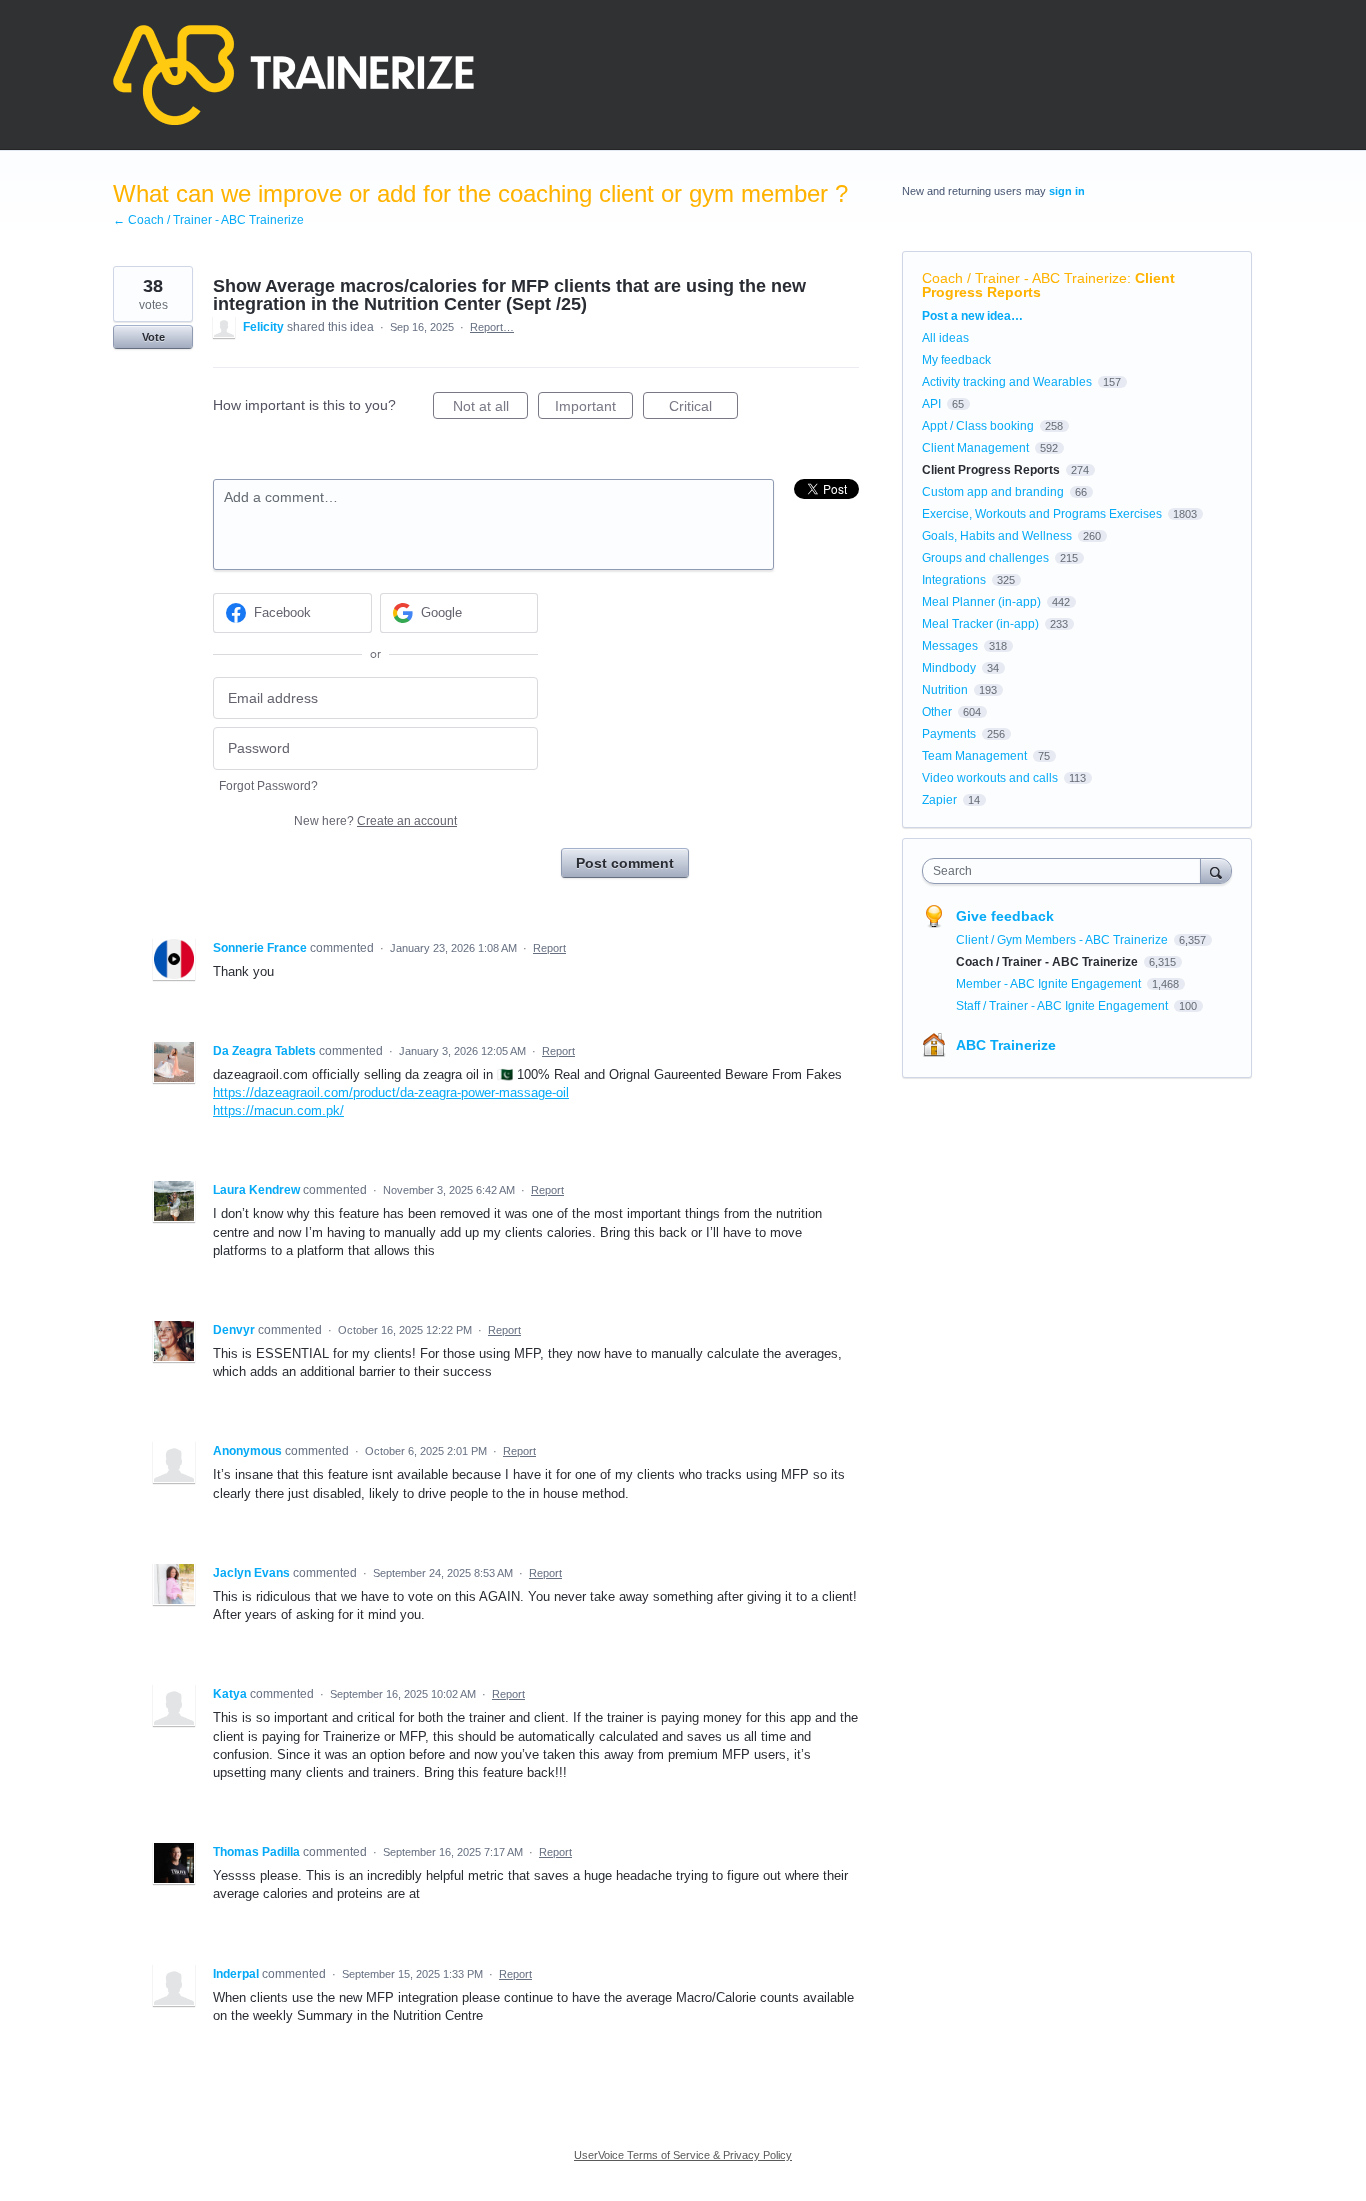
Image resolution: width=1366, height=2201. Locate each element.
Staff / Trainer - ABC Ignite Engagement (1063, 1006)
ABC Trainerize (1006, 1045)
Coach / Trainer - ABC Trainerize (1024, 278)
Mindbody (949, 668)
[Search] (1216, 870)
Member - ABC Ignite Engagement (1050, 984)
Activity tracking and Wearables (1007, 382)
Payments (949, 734)
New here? (375, 821)
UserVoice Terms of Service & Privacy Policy (683, 2155)
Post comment (625, 863)
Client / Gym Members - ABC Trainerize (1063, 940)
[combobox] (1066, 871)
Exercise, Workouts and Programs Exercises (1042, 514)
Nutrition (945, 690)
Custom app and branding (993, 492)
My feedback (956, 360)
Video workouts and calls (990, 778)
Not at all (490, 408)
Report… (492, 327)
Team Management (974, 756)
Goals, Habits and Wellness (997, 536)
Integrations (954, 580)
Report (549, 948)
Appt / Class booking (978, 426)
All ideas (945, 338)
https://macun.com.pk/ (278, 1110)
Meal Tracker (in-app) (980, 624)
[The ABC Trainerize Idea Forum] (293, 75)
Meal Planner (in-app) (981, 602)
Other (937, 712)
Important (594, 408)
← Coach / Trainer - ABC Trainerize (208, 220)
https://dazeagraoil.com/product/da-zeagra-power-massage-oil (391, 1092)
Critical (703, 408)
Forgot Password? (268, 786)
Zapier (939, 800)
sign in (1067, 191)
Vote (153, 337)
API (931, 404)
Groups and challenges (985, 558)
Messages (950, 646)
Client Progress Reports (991, 470)
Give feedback (1005, 916)
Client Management (975, 448)
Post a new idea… (972, 316)
